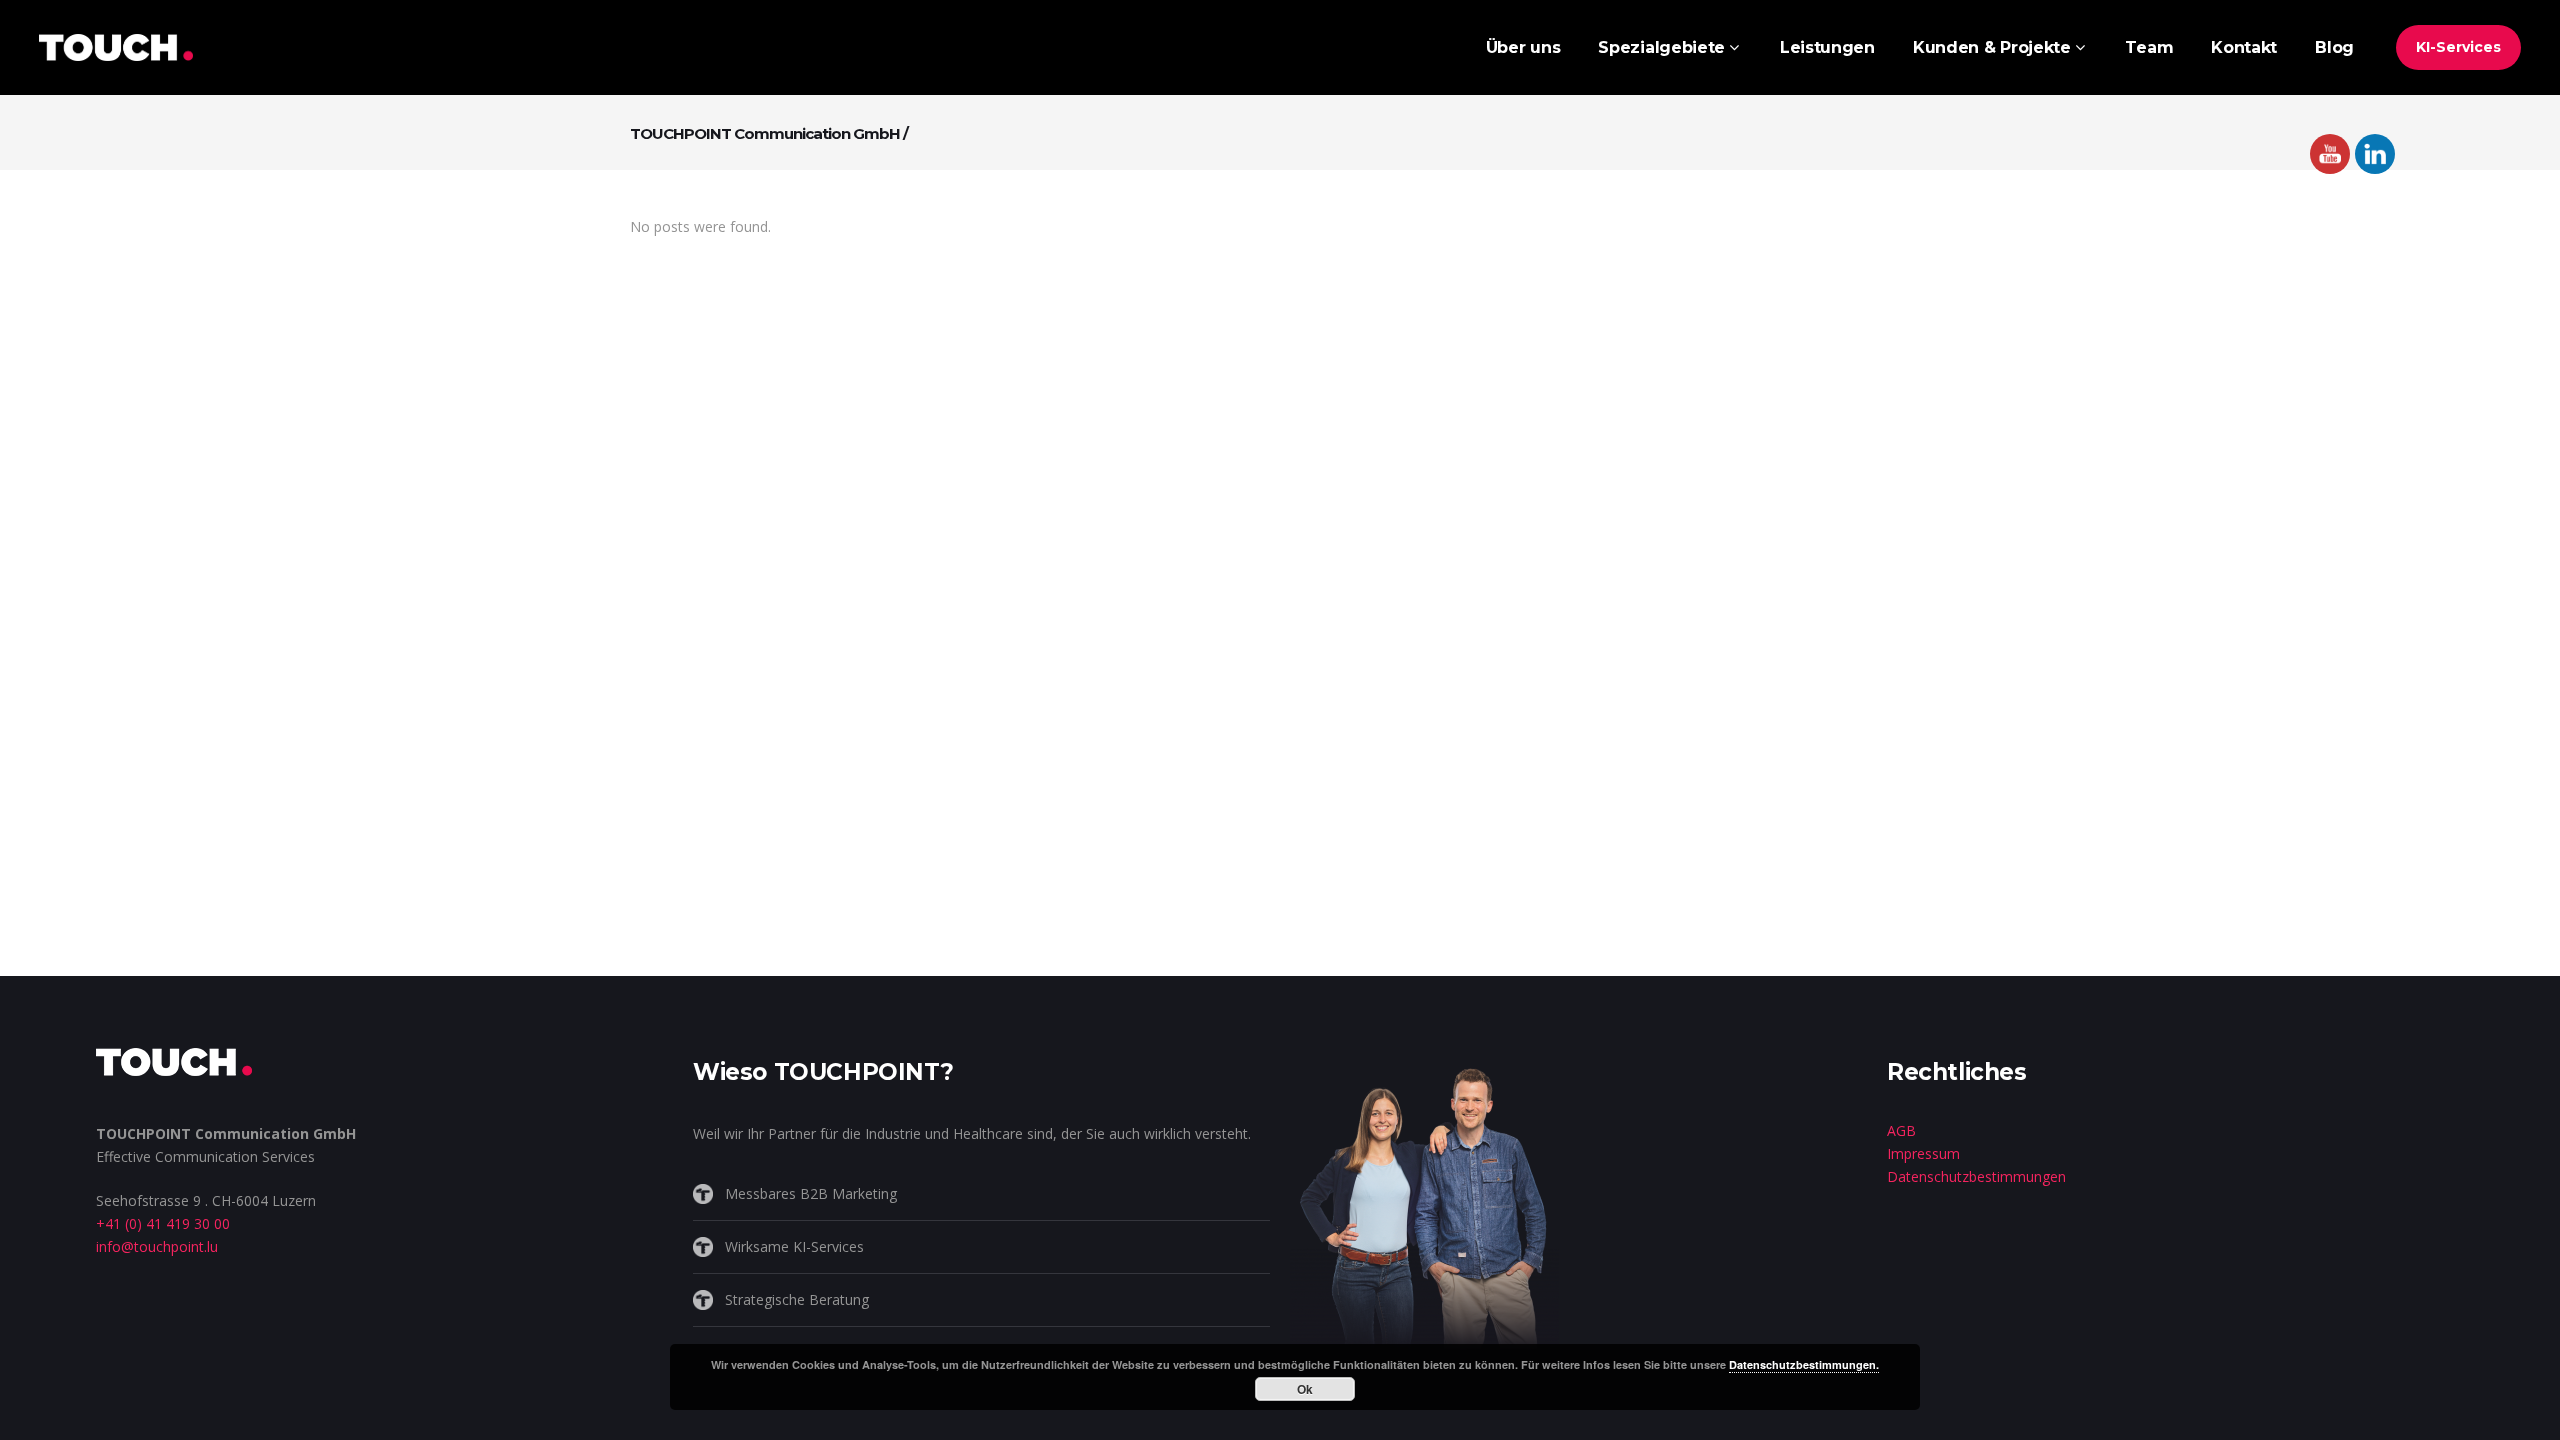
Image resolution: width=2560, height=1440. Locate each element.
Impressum (1923, 1153)
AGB (1901, 1130)
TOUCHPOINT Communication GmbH (765, 133)
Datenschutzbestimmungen (1976, 1176)
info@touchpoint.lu (157, 1246)
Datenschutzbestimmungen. (1804, 1364)
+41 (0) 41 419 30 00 (163, 1223)
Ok (1305, 1389)
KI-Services (2458, 47)
